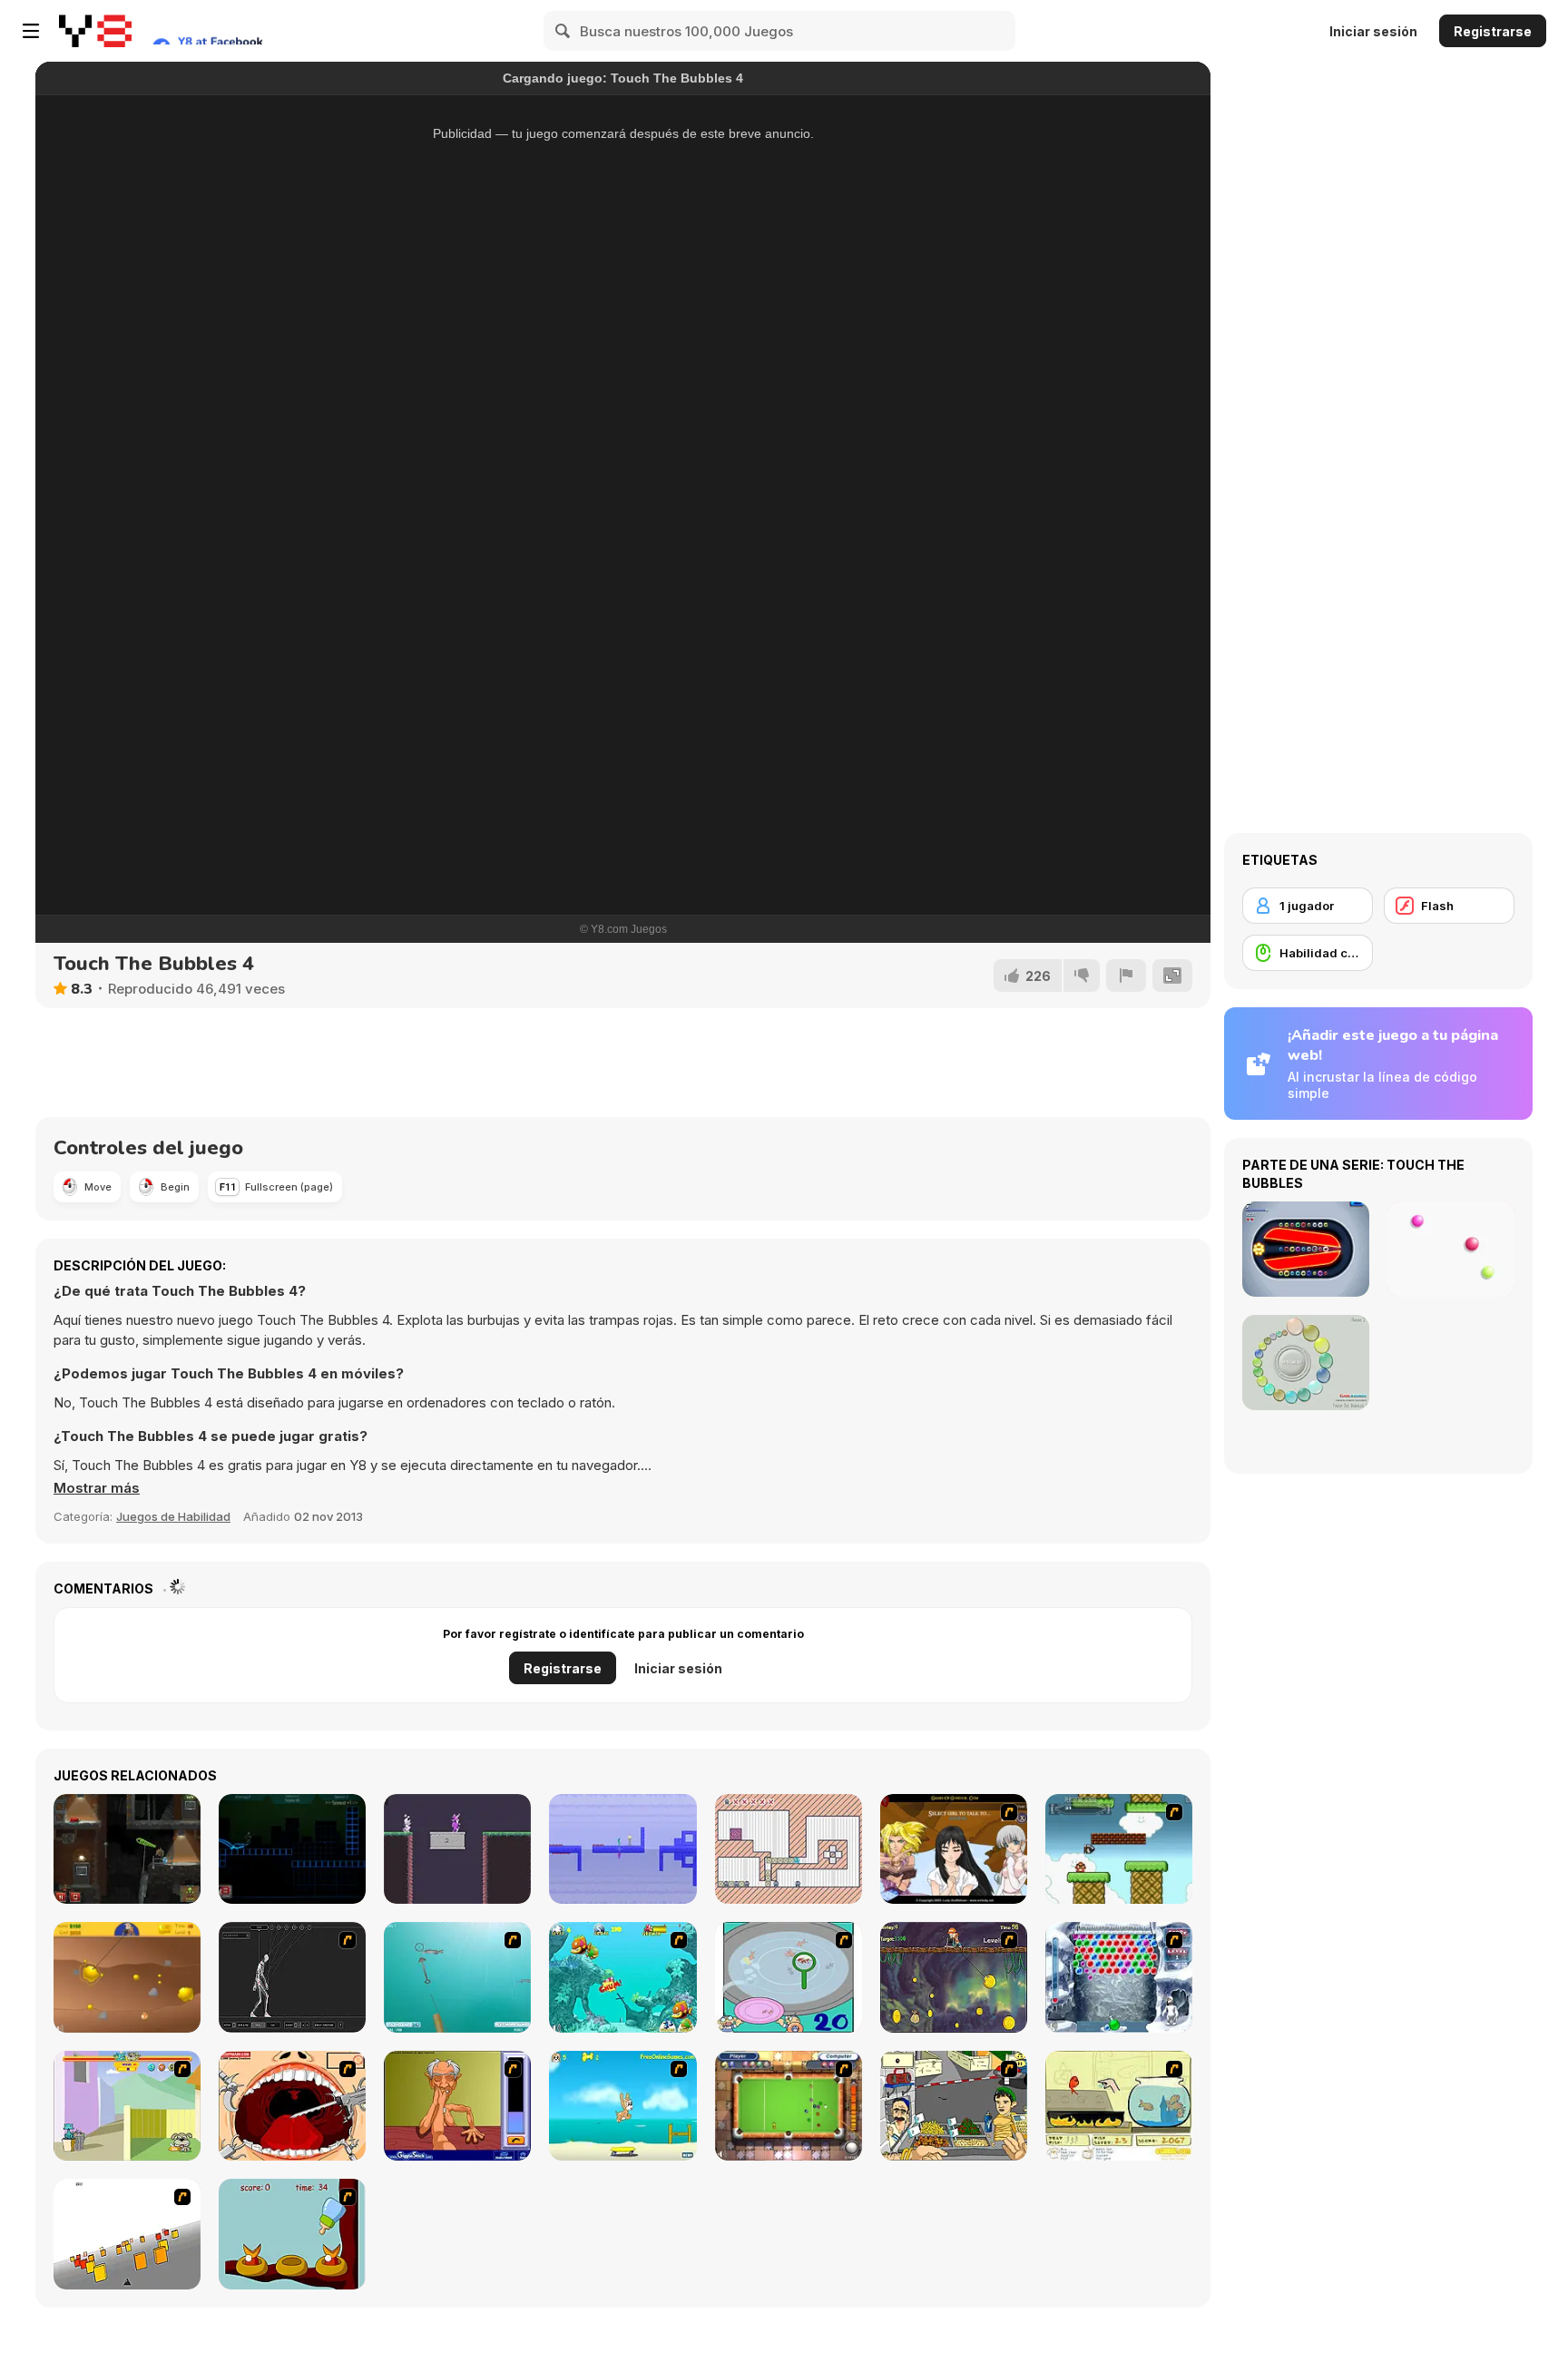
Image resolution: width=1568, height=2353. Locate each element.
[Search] (563, 31)
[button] (97, 1488)
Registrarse (1493, 31)
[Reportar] (1126, 976)
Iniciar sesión (1373, 31)
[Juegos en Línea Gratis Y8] (95, 31)
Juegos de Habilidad (173, 1516)
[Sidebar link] (31, 31)
